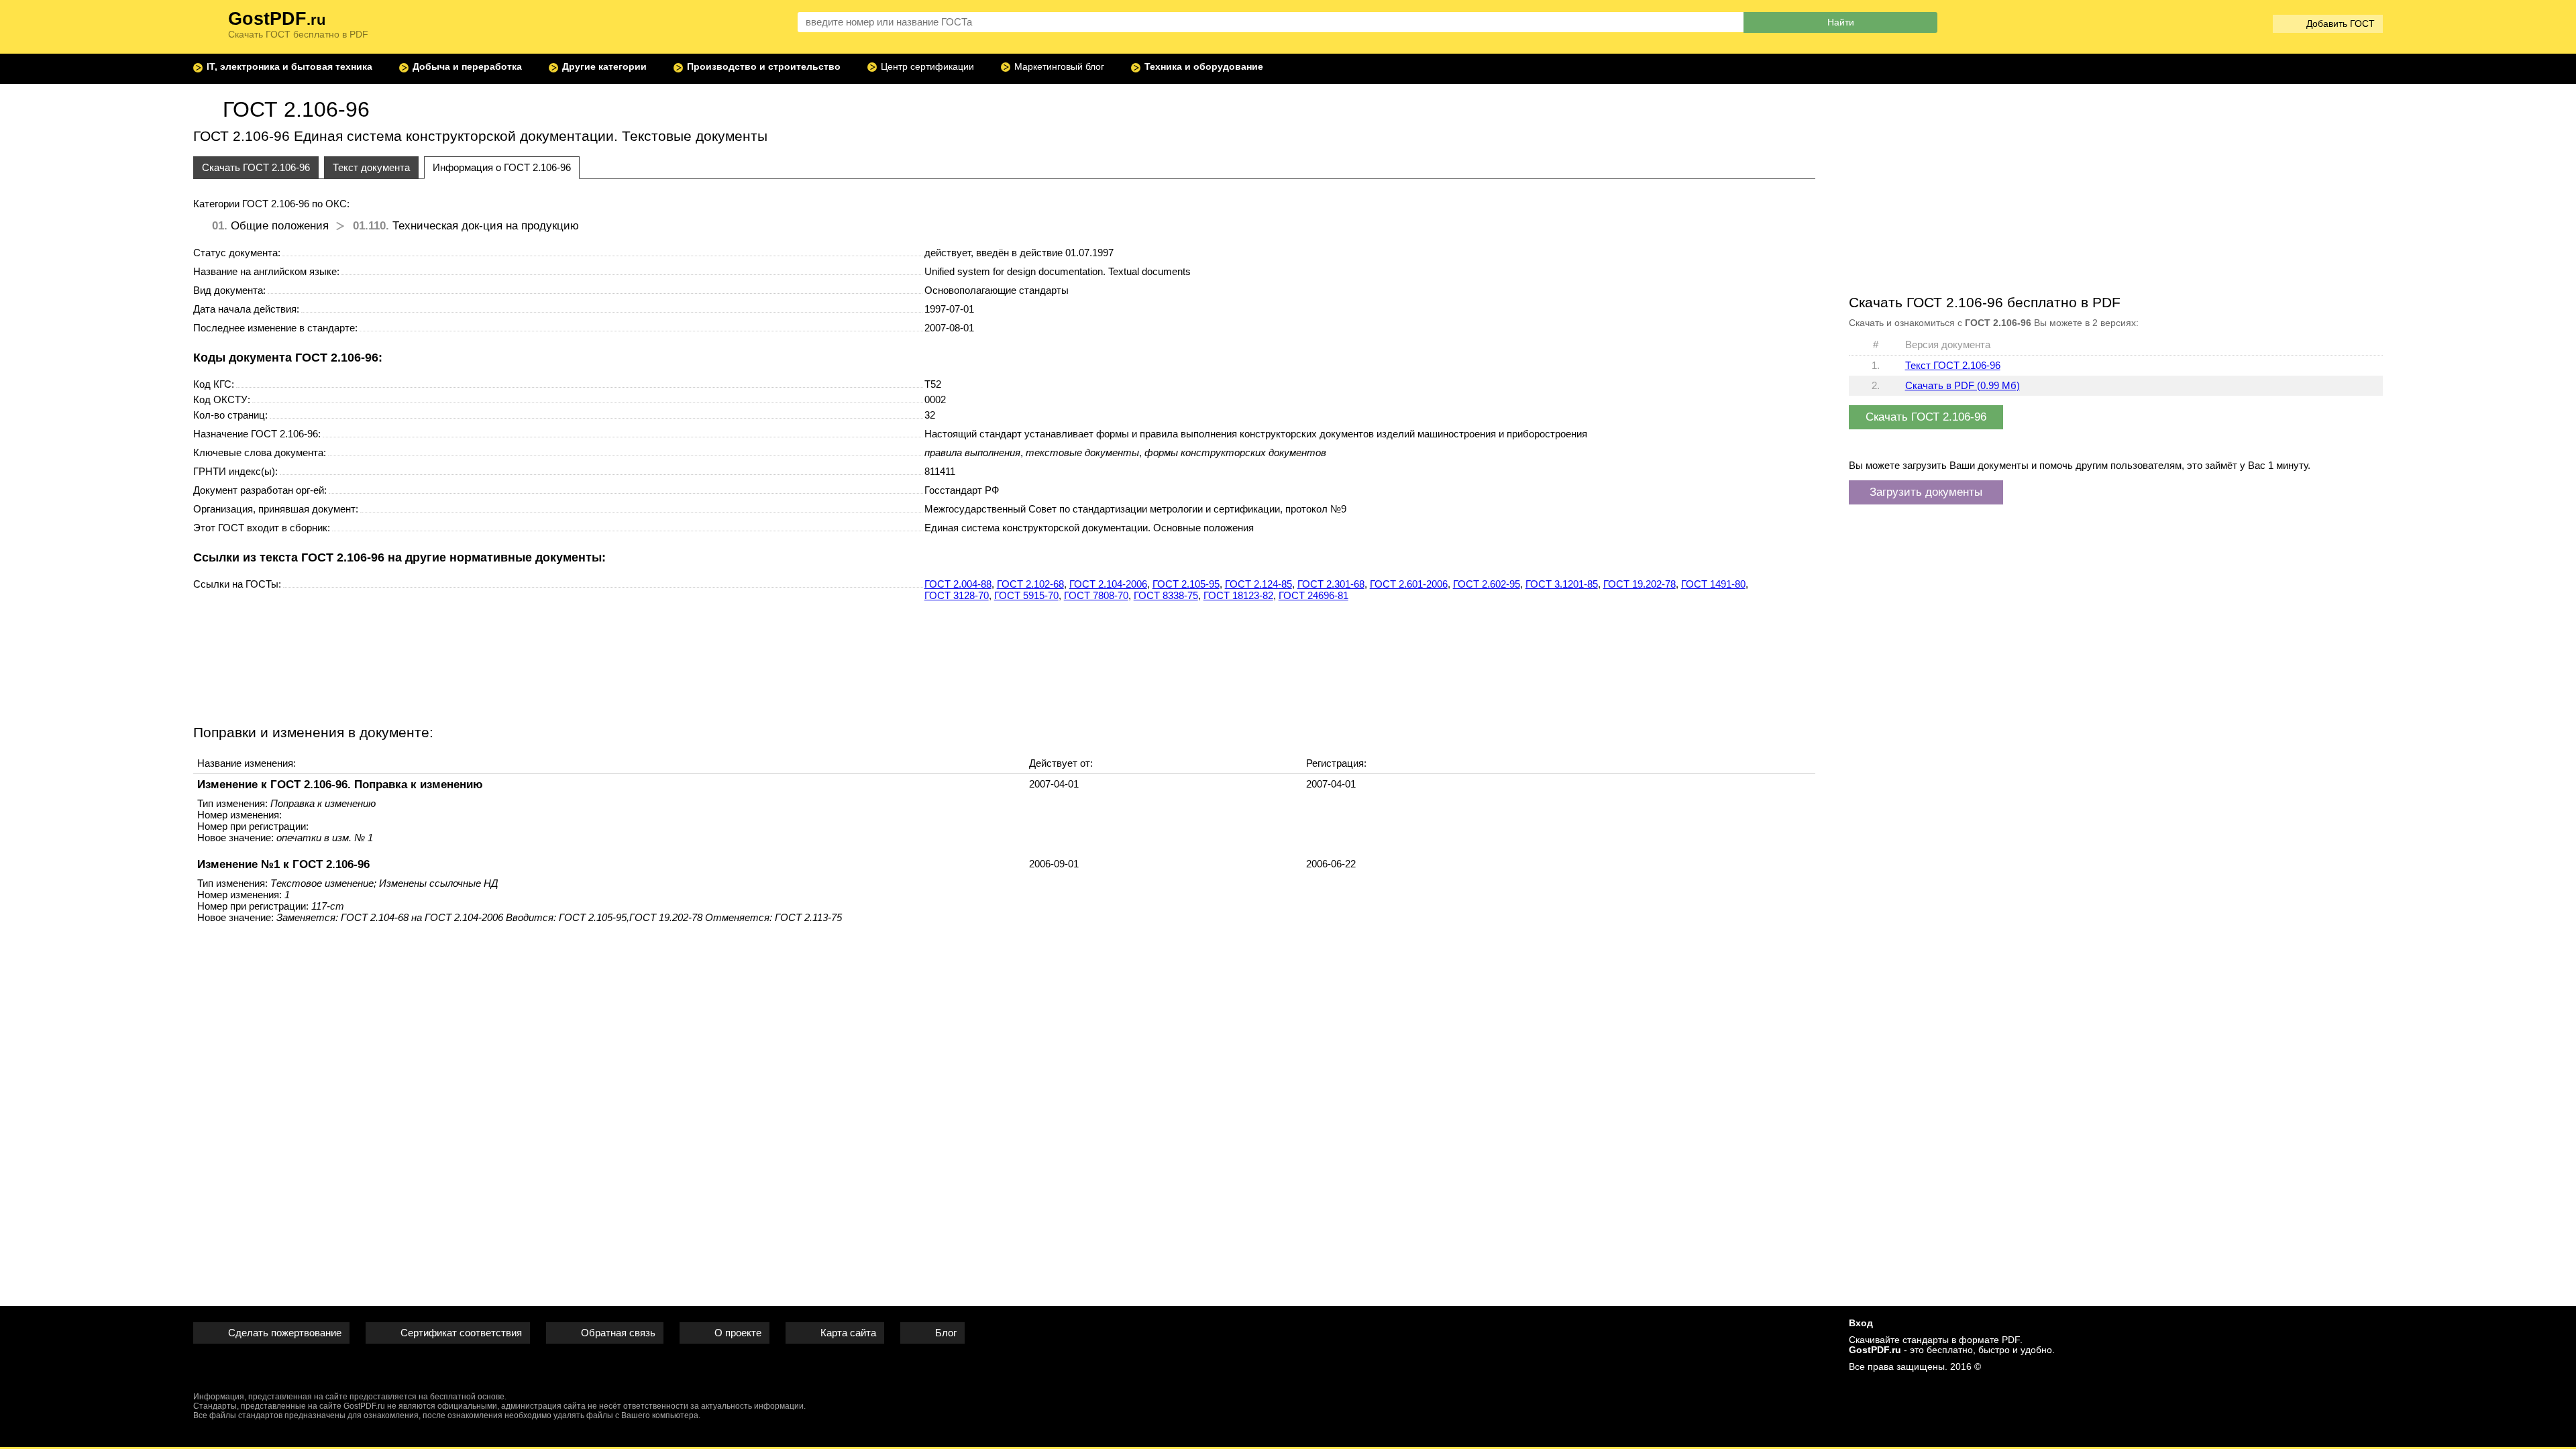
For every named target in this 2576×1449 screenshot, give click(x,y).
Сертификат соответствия (461, 1333)
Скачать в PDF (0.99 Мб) (1963, 385)
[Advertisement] (1004, 661)
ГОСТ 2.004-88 (958, 584)
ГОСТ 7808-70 (1096, 595)
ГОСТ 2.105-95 (1186, 584)
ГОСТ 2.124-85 (1258, 584)
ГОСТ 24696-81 (1313, 595)
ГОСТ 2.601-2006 (1409, 584)
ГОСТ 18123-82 (1238, 595)
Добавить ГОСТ (2341, 24)
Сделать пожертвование (285, 1333)
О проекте (738, 1333)
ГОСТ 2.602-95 (1487, 584)
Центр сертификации (927, 67)
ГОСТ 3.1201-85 (1562, 584)
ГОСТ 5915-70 (1026, 595)
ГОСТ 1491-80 (1713, 584)
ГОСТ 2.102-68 (1030, 584)
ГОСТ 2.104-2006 (1108, 584)
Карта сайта (848, 1333)
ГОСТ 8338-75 (1166, 595)
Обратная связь (618, 1333)
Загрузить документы (1926, 492)
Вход (1861, 1323)
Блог (946, 1333)
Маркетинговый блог (1059, 67)
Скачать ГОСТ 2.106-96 (256, 167)
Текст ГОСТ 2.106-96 (1953, 365)
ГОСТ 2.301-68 (1331, 584)
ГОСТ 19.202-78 (1640, 584)
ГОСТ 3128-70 (957, 595)
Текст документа (371, 167)
